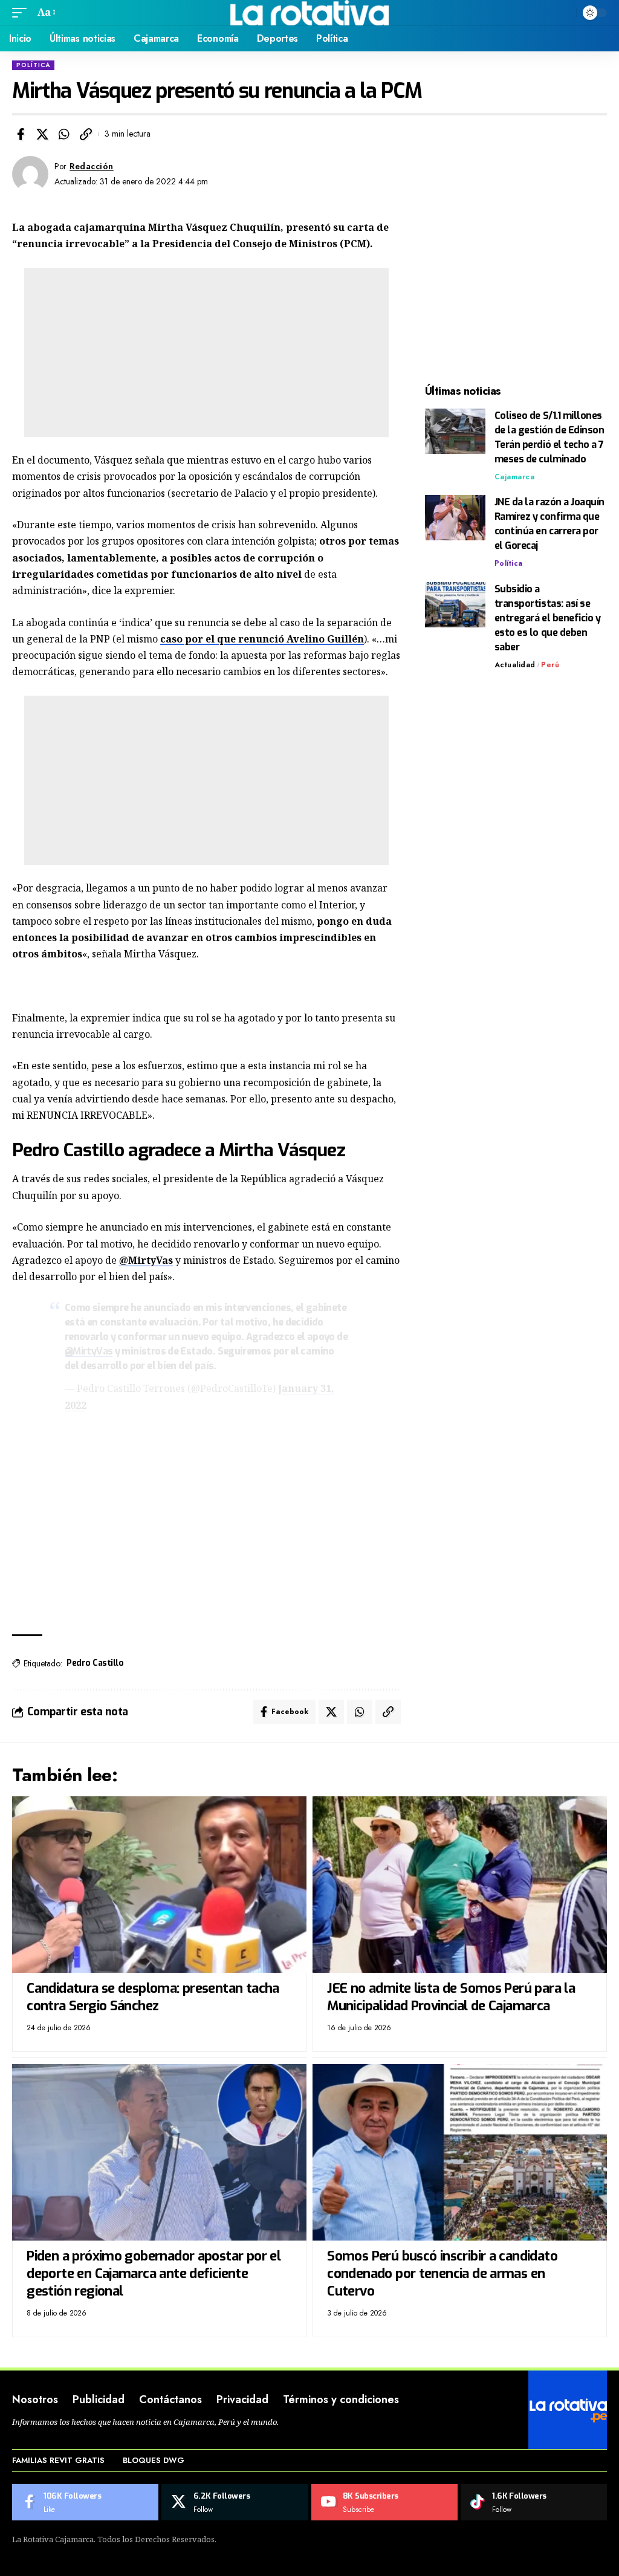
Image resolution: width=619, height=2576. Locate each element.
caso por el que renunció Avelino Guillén (262, 639)
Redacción (92, 166)
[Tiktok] (534, 2502)
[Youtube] (384, 2502)
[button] (22, 12)
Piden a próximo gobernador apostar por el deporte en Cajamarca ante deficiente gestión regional (154, 2273)
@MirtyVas (146, 1260)
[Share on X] (42, 134)
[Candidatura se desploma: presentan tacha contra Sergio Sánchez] (159, 1885)
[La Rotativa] (310, 13)
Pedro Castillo (95, 1663)
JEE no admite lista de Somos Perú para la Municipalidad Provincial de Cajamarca (451, 1997)
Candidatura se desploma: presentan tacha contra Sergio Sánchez (153, 1997)
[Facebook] (85, 2502)
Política (33, 65)
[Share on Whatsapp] (64, 134)
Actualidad (515, 665)
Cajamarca (515, 477)
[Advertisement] (206, 352)
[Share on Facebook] (21, 134)
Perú (550, 665)
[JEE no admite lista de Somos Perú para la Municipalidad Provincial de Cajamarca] (460, 1885)
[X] (235, 2502)
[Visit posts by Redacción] (30, 174)
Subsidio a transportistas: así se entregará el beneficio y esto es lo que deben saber (548, 618)
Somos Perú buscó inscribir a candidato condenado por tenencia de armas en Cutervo (442, 2273)
